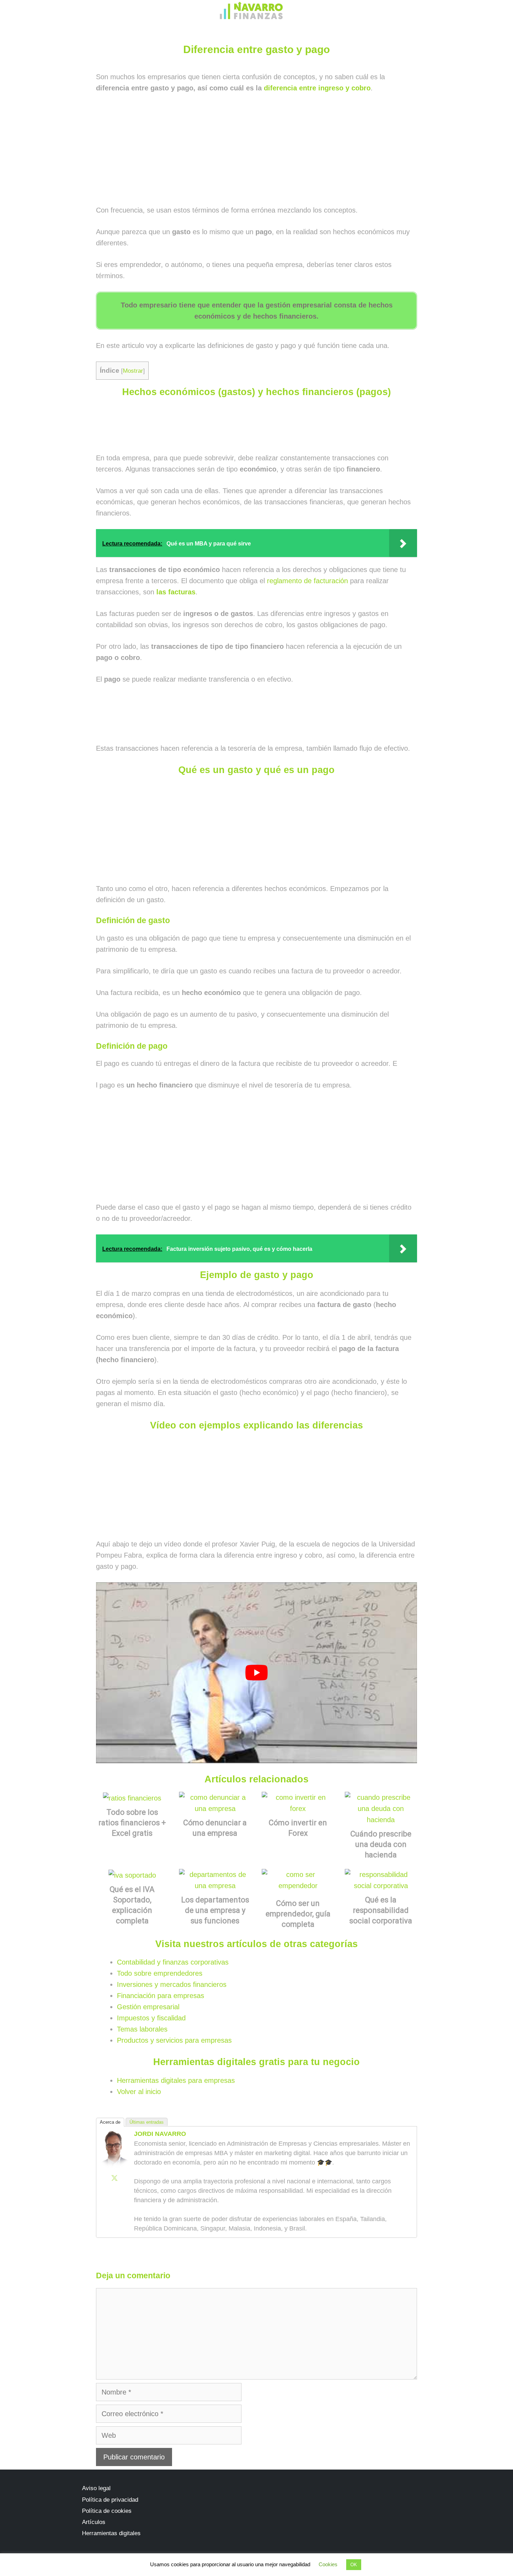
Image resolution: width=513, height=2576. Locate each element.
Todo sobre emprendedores (160, 1973)
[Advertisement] (256, 153)
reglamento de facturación (307, 581)
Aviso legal (96, 2488)
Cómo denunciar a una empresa (215, 1828)
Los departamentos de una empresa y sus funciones (215, 1910)
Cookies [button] (328, 2564)
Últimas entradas (147, 2122)
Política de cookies (107, 2511)
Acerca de (110, 2122)
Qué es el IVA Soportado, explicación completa (132, 1905)
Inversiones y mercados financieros (172, 1984)
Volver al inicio (139, 2092)
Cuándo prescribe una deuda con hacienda (381, 1844)
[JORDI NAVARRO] (114, 2167)
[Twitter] (114, 2178)
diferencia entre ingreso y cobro (317, 88)
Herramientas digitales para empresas (176, 2080)
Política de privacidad (110, 2500)
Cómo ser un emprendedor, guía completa (298, 1914)
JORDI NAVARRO (160, 2134)
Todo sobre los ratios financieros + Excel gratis (132, 1823)
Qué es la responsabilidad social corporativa (381, 1910)
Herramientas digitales (111, 2533)
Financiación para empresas (161, 1996)
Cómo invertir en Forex (298, 1828)
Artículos (94, 2522)
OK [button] (354, 2565)
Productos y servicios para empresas (174, 2040)
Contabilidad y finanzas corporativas (173, 1962)
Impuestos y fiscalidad (151, 2018)
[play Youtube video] (256, 1673)
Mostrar (133, 371)
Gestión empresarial (148, 2007)
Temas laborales (142, 2029)
